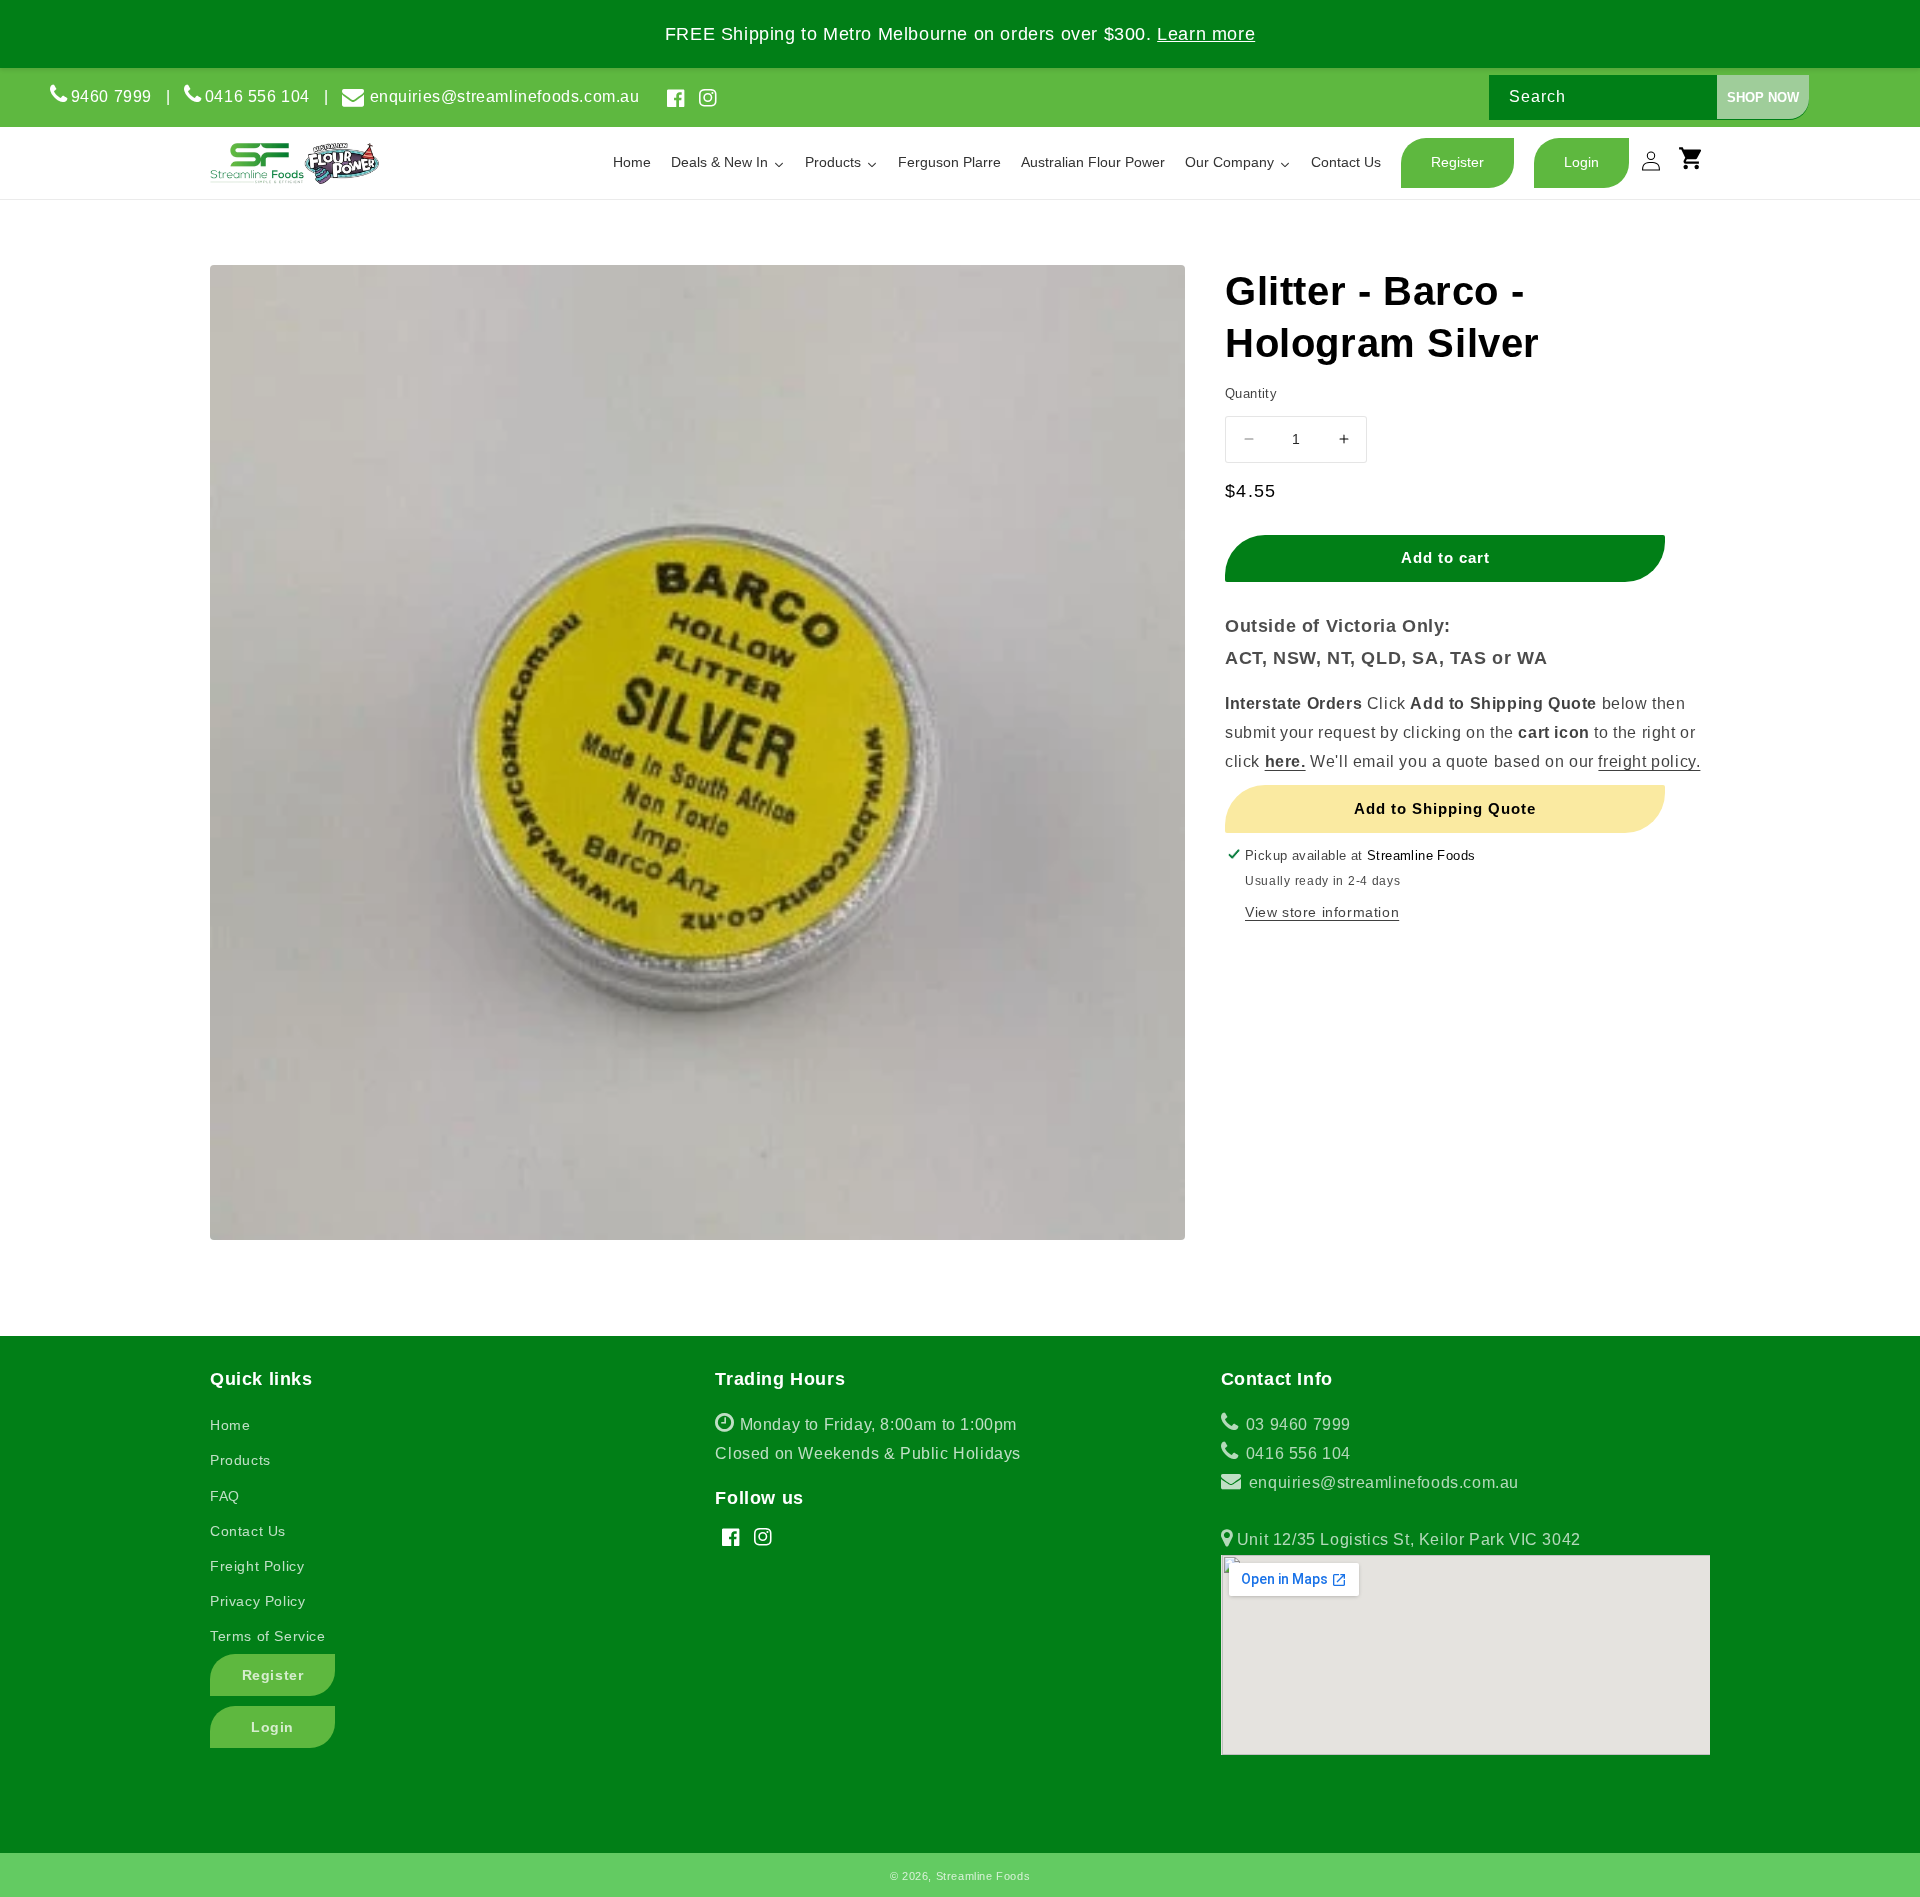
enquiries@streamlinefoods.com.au (505, 96)
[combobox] (1649, 97)
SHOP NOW (1763, 97)
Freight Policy (257, 1566)
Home (230, 1425)
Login (272, 1727)
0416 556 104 (264, 96)
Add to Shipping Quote (1445, 807)
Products (240, 1460)
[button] (1700, 167)
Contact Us (248, 1531)
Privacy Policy (257, 1601)
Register (273, 1675)
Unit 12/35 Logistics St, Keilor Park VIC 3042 (1406, 1539)
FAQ (225, 1496)
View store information (1322, 911)
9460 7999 (111, 96)
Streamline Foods (983, 1876)
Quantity (1251, 393)
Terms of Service (268, 1636)
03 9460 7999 (1296, 1424)
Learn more (1206, 34)
